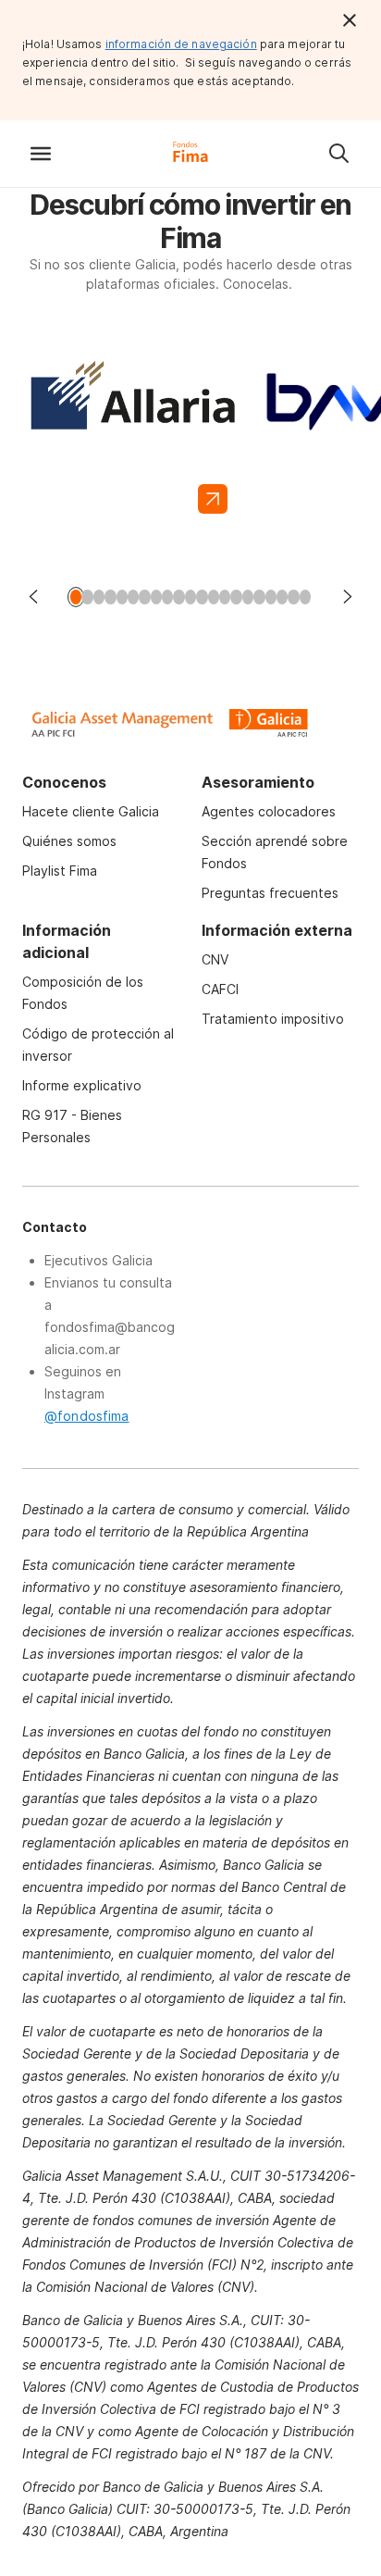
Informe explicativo (82, 1085)
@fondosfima (87, 1416)
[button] (41, 154)
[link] (132, 435)
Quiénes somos (69, 841)
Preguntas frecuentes (270, 893)
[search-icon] (338, 154)
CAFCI (220, 989)
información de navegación (181, 44)
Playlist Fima (60, 871)
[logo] (190, 165)
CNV (215, 959)
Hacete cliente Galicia (91, 811)
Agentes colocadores (269, 811)
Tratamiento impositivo (273, 1019)
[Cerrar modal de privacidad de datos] (350, 20)
